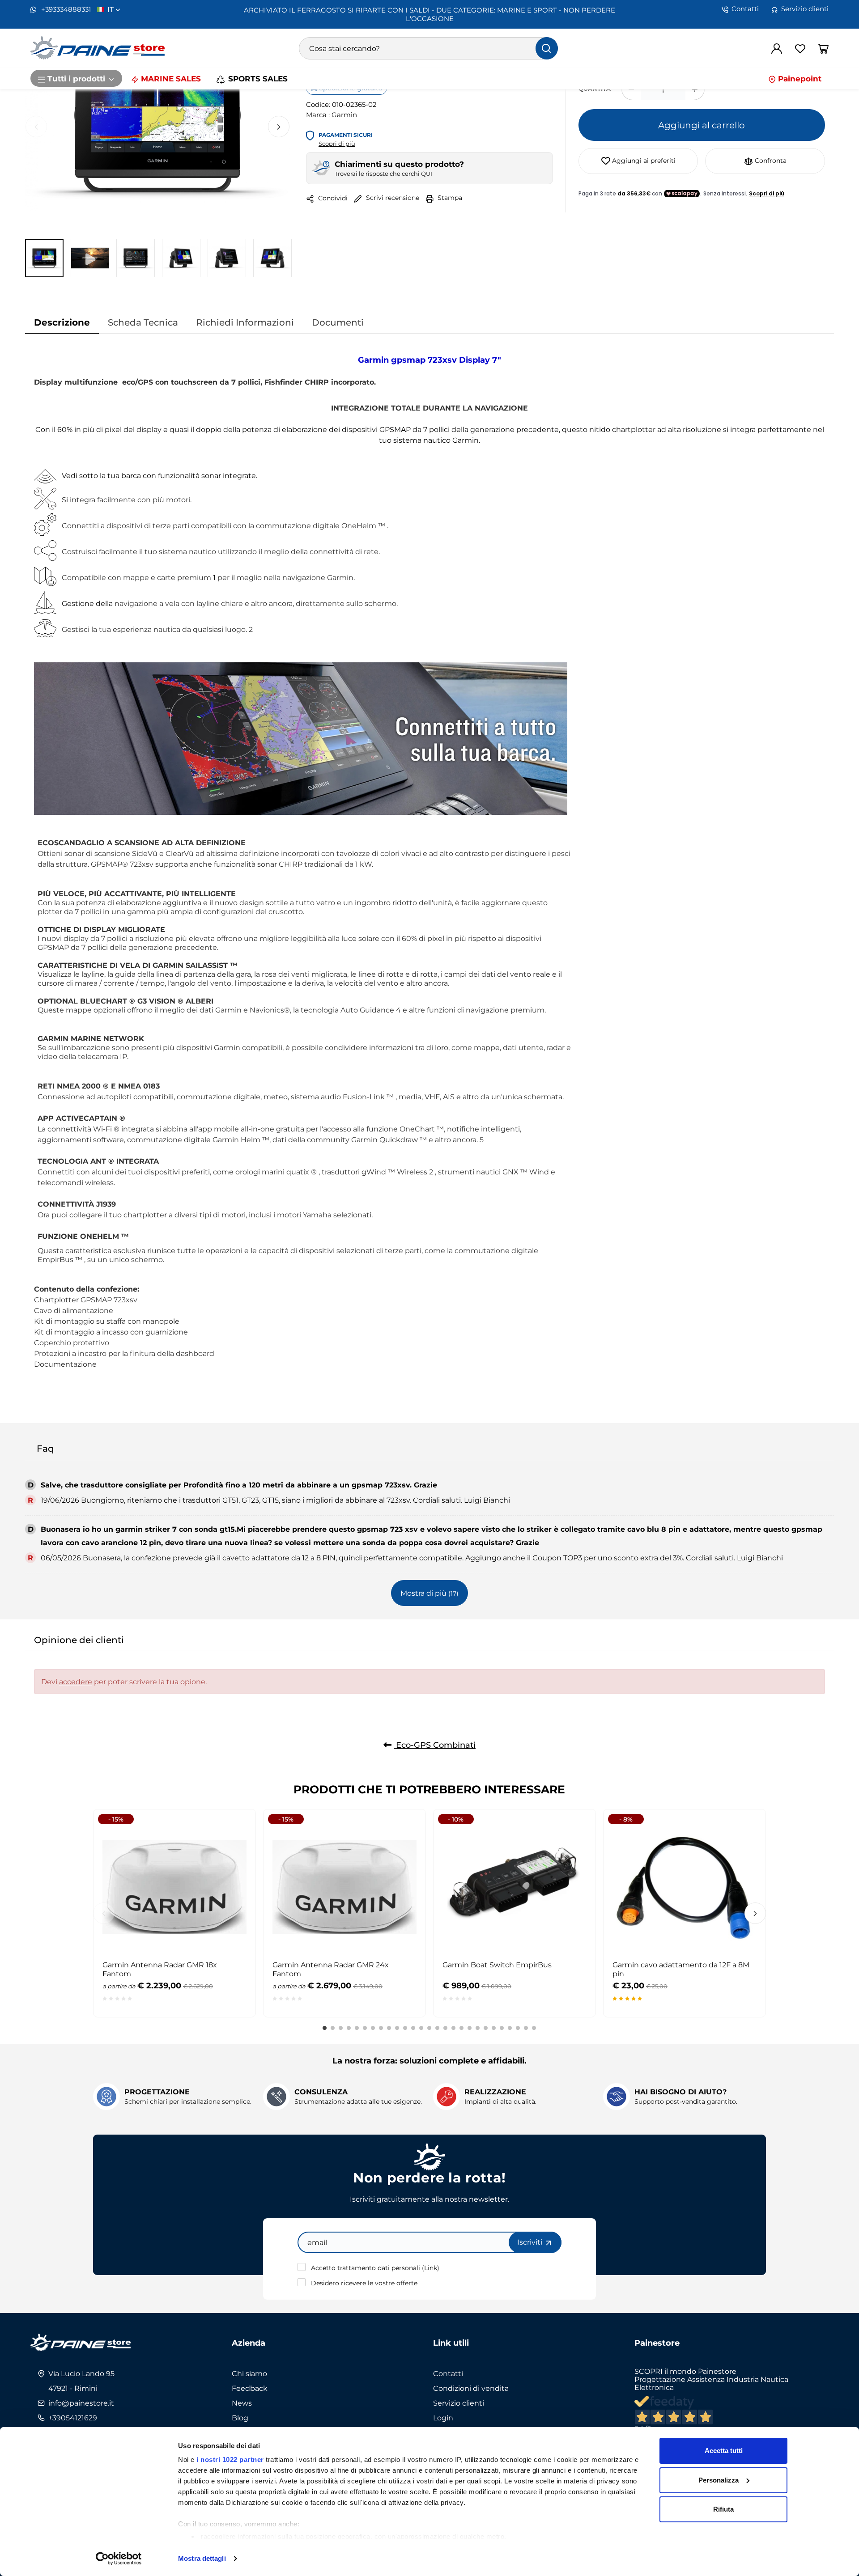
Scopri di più (337, 144)
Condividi (332, 198)
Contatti (745, 9)
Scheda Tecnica (143, 322)
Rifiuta (723, 2509)
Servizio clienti (805, 9)
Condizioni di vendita (471, 2388)
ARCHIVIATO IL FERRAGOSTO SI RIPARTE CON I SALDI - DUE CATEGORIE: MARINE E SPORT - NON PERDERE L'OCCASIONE (429, 14)
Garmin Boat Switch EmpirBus (497, 1965)
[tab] (62, 322)
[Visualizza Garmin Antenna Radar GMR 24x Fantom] (403, 1832)
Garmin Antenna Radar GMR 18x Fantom (160, 1969)
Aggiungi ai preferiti (643, 160)
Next (279, 127)
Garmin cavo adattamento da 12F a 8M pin (681, 1969)
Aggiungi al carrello (702, 125)
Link (431, 2268)
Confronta (770, 160)
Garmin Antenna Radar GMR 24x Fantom (331, 1969)
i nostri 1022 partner (230, 2459)
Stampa (449, 197)
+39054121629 (73, 2418)
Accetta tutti (724, 2451)
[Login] (777, 48)
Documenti (338, 322)
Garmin (344, 114)
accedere (76, 1682)
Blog (240, 2418)
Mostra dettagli (202, 2558)
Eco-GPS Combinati (435, 1745)
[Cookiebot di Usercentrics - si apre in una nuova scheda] (119, 2559)
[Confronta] (233, 1876)
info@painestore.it (81, 2403)
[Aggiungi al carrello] (573, 1832)
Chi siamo (249, 2373)
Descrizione (62, 322)
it (111, 9)
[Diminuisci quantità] (631, 89)
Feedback (250, 2388)
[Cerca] (547, 48)
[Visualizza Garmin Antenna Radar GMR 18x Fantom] (233, 1832)
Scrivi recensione (392, 197)
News (242, 2403)
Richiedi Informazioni (245, 322)
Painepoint (799, 78)
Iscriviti (531, 2242)
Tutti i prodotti (76, 78)
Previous (36, 127)
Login (443, 2418)
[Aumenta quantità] (695, 89)
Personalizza (719, 2480)
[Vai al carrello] (823, 48)
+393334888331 (65, 9)
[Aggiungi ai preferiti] (233, 1854)
